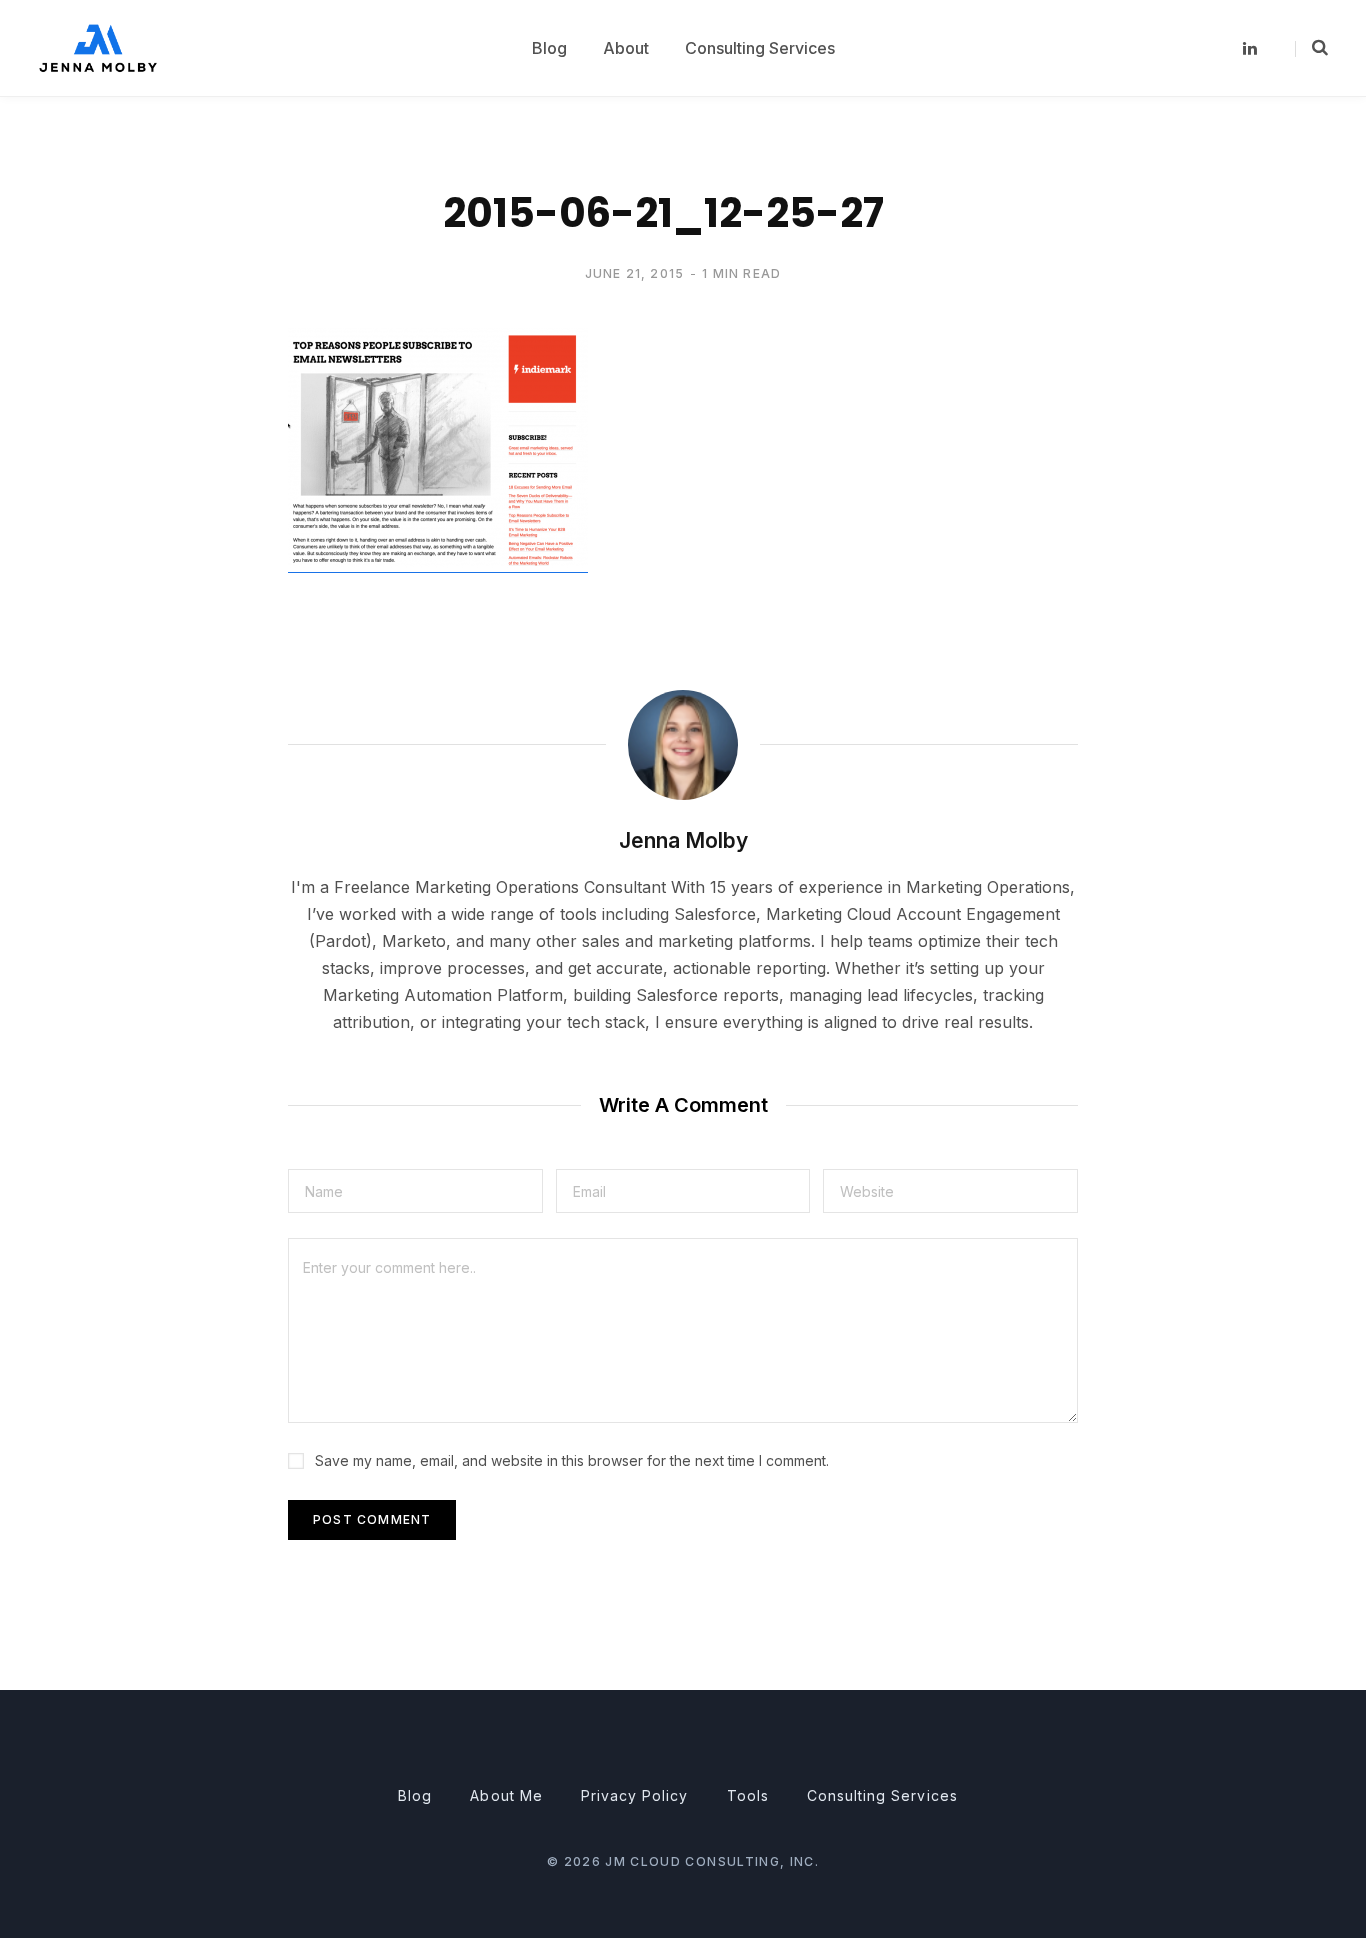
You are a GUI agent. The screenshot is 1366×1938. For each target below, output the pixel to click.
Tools (748, 1795)
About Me (506, 1795)
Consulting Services (882, 1795)
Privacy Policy (635, 1795)
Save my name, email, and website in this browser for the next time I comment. (572, 1460)
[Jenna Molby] (98, 47)
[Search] (1311, 48)
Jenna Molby (683, 840)
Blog (415, 1795)
